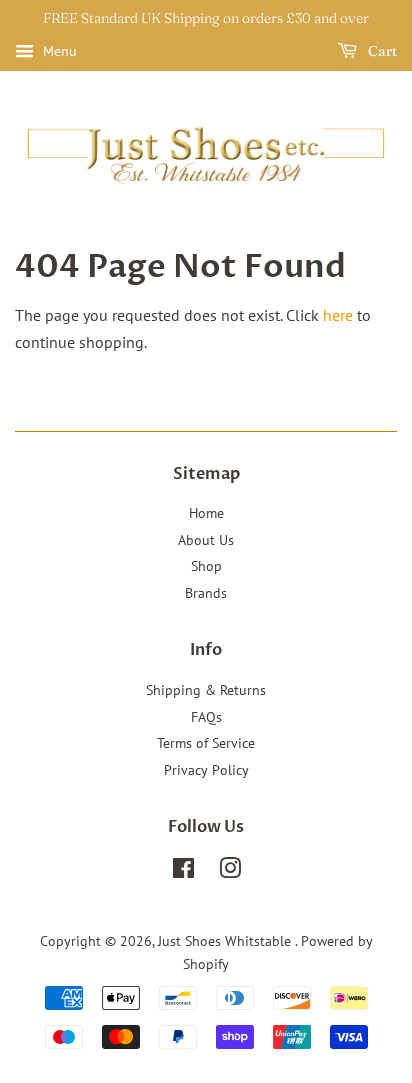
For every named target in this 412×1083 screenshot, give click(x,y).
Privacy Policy (206, 770)
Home (206, 513)
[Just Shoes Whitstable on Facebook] (183, 872)
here (338, 315)
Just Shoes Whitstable (226, 941)
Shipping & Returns (206, 690)
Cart (381, 51)
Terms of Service (206, 743)
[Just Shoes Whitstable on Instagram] (230, 872)
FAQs (206, 717)
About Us (206, 540)
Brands (206, 593)
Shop (206, 566)
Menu (58, 51)
